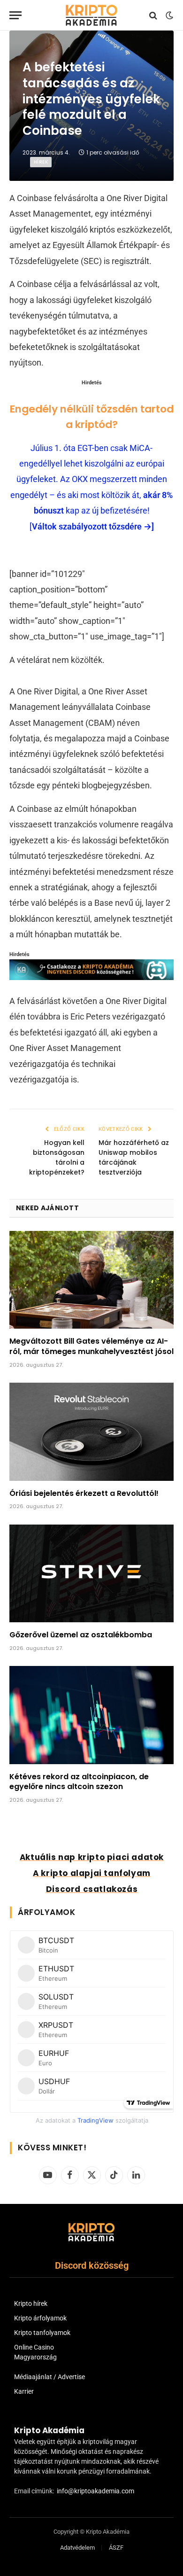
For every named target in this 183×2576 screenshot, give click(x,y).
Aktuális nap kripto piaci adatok (92, 1857)
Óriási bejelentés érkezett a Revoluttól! (84, 1493)
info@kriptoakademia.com (95, 2491)
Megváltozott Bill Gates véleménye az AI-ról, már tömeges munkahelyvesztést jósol (91, 1346)
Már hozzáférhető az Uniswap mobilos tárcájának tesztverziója (134, 1157)
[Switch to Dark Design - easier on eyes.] (168, 16)
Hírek (41, 162)
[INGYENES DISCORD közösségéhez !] (91, 977)
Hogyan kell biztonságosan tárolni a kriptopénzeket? (57, 1157)
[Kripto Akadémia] (91, 15)
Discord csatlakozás (92, 1889)
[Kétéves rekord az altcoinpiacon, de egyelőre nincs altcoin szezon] (91, 1715)
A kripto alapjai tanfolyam (92, 1873)
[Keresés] (153, 15)
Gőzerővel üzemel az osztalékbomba (81, 1635)
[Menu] (15, 15)
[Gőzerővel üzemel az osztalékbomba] (91, 1573)
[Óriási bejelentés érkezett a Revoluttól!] (91, 1432)
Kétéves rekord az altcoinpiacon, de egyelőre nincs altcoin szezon (79, 1782)
